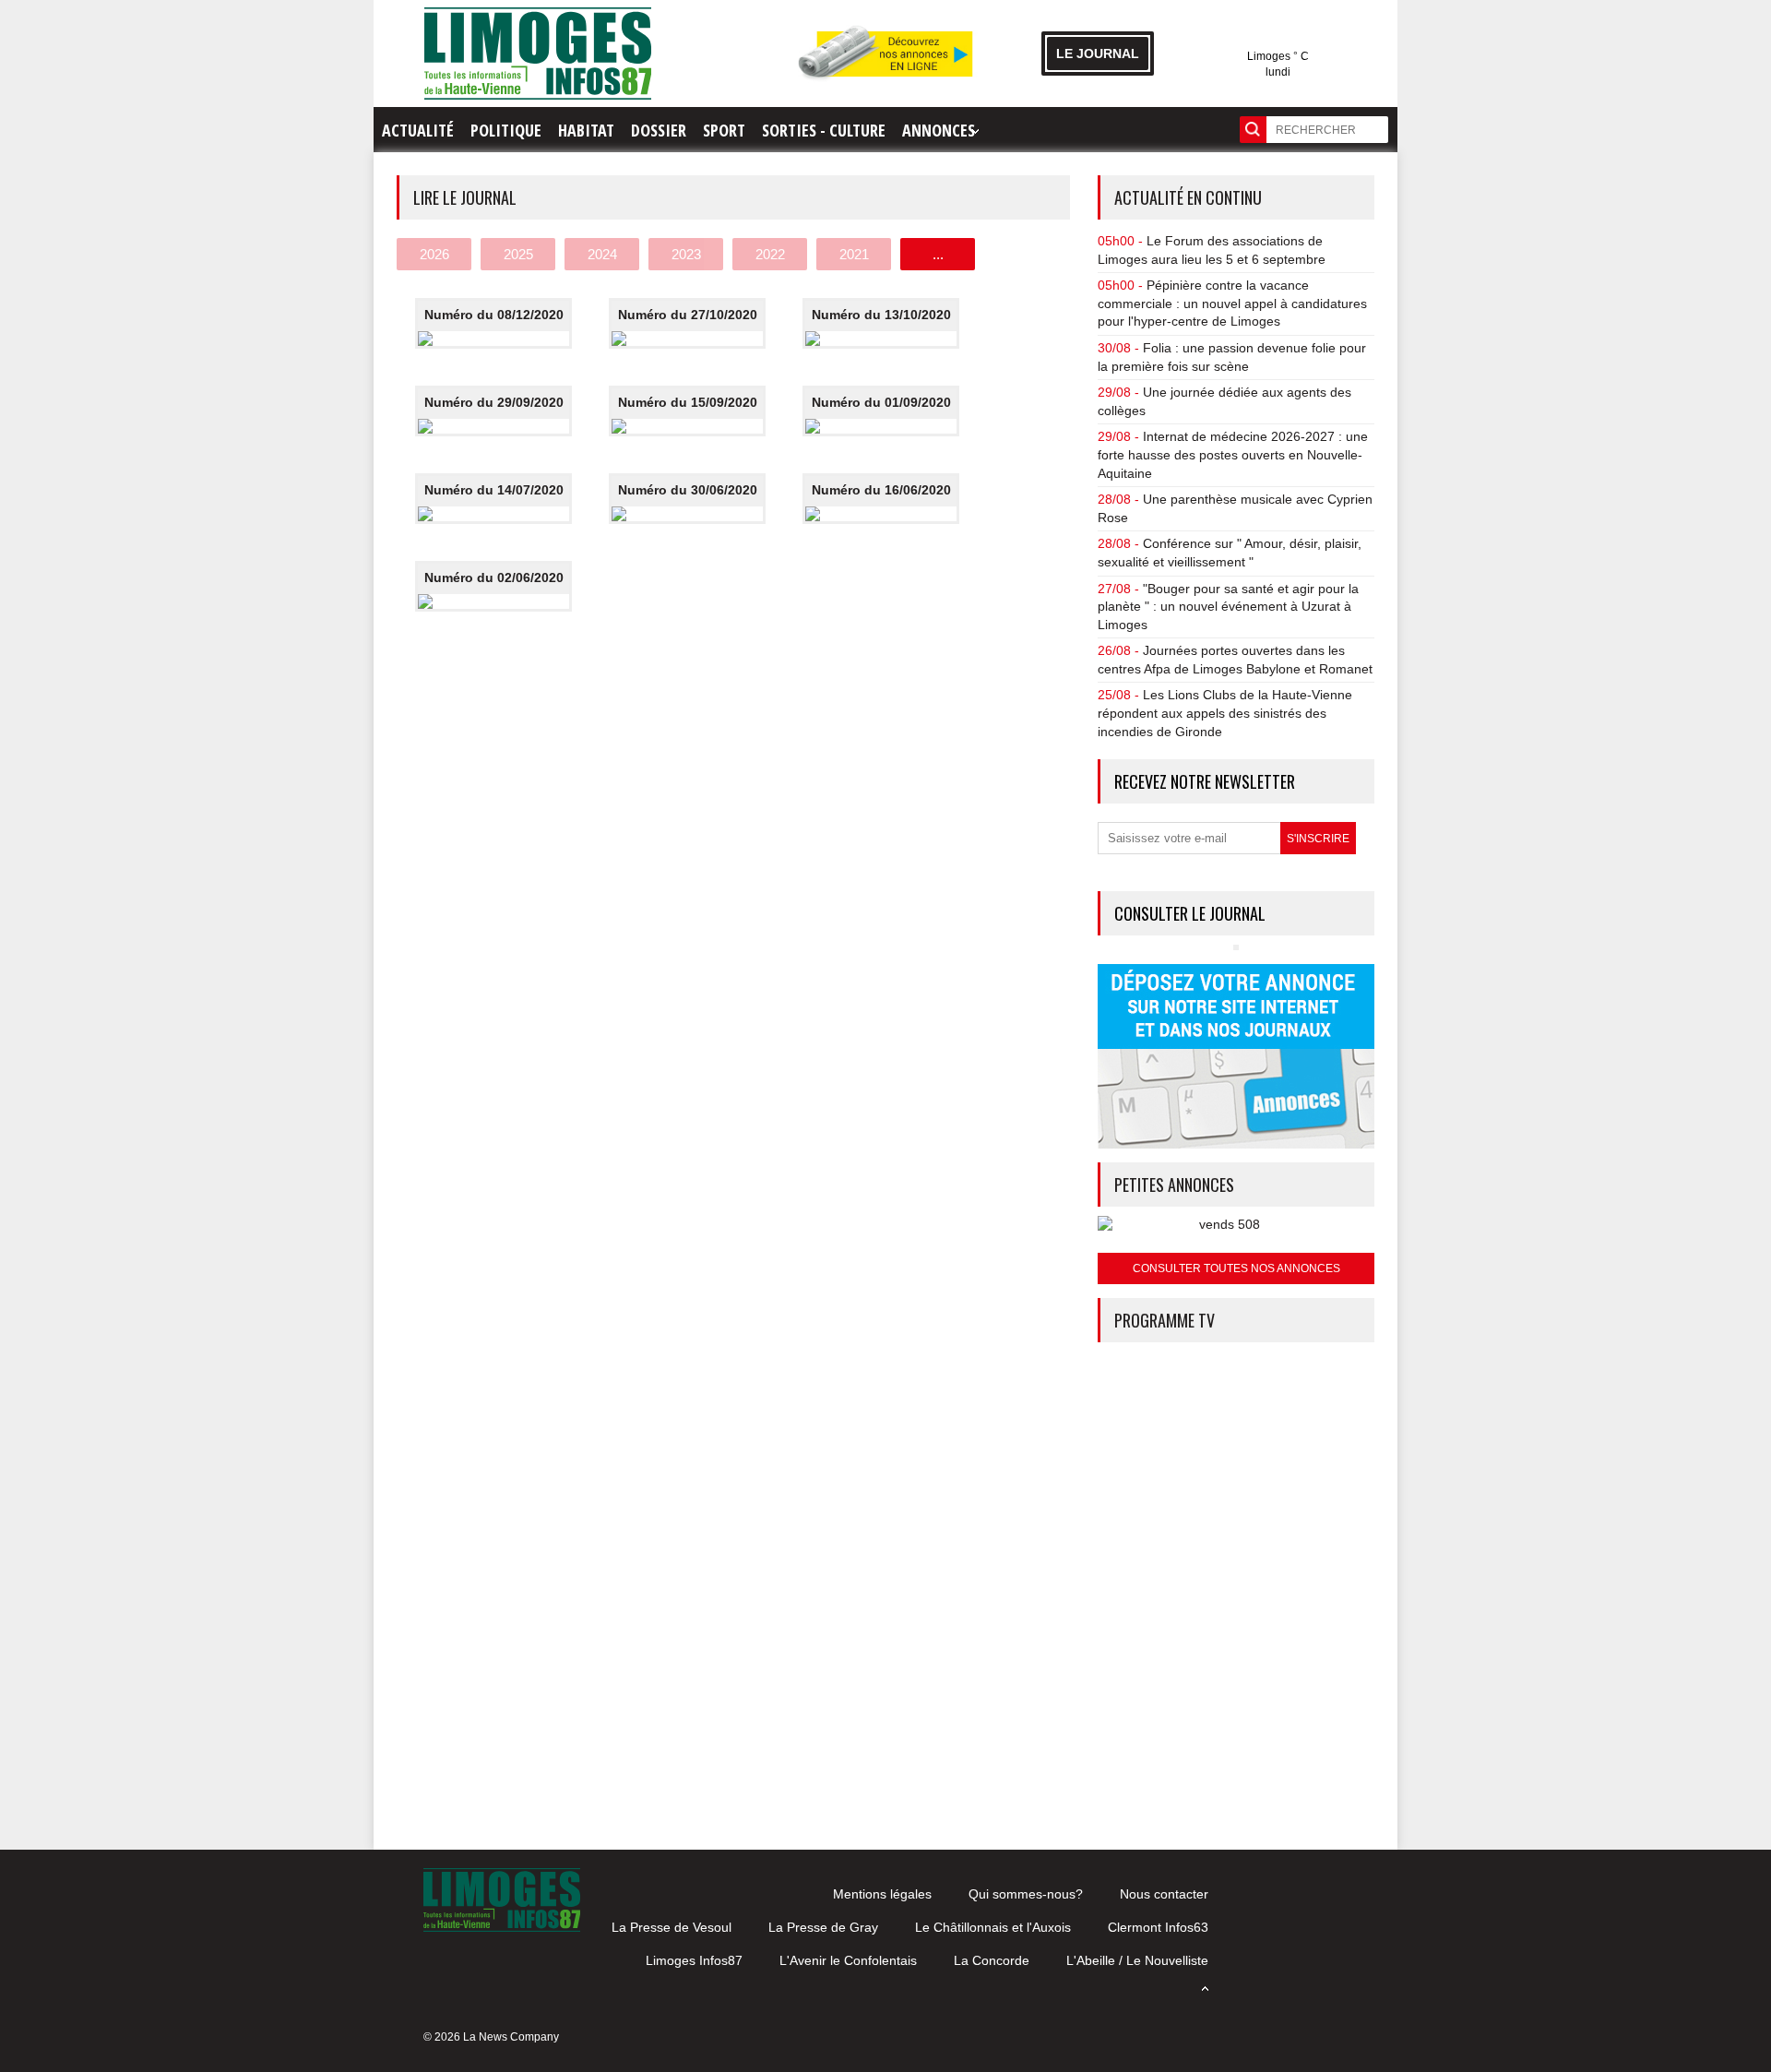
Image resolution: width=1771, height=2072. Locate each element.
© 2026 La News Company (491, 2037)
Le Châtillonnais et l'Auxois (993, 1927)
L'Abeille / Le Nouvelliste (1137, 1960)
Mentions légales (882, 1894)
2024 (602, 254)
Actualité (418, 130)
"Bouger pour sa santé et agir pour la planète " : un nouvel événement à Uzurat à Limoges (1228, 607)
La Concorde (992, 1960)
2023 (686, 254)
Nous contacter (1164, 1894)
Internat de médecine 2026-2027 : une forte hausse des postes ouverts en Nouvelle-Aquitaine (1233, 454)
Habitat (586, 130)
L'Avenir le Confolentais (848, 1960)
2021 (854, 254)
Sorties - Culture (824, 130)
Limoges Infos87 (694, 1960)
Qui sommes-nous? (1026, 1894)
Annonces (939, 130)
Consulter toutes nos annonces (1236, 1268)
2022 (770, 254)
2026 (434, 254)
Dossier (659, 130)
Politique (506, 130)
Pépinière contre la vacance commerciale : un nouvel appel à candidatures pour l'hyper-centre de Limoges (1232, 303)
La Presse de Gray (823, 1927)
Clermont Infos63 (1158, 1927)
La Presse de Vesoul (672, 1927)
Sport (724, 130)
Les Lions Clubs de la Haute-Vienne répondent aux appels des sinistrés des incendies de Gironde (1225, 713)
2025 (518, 254)
